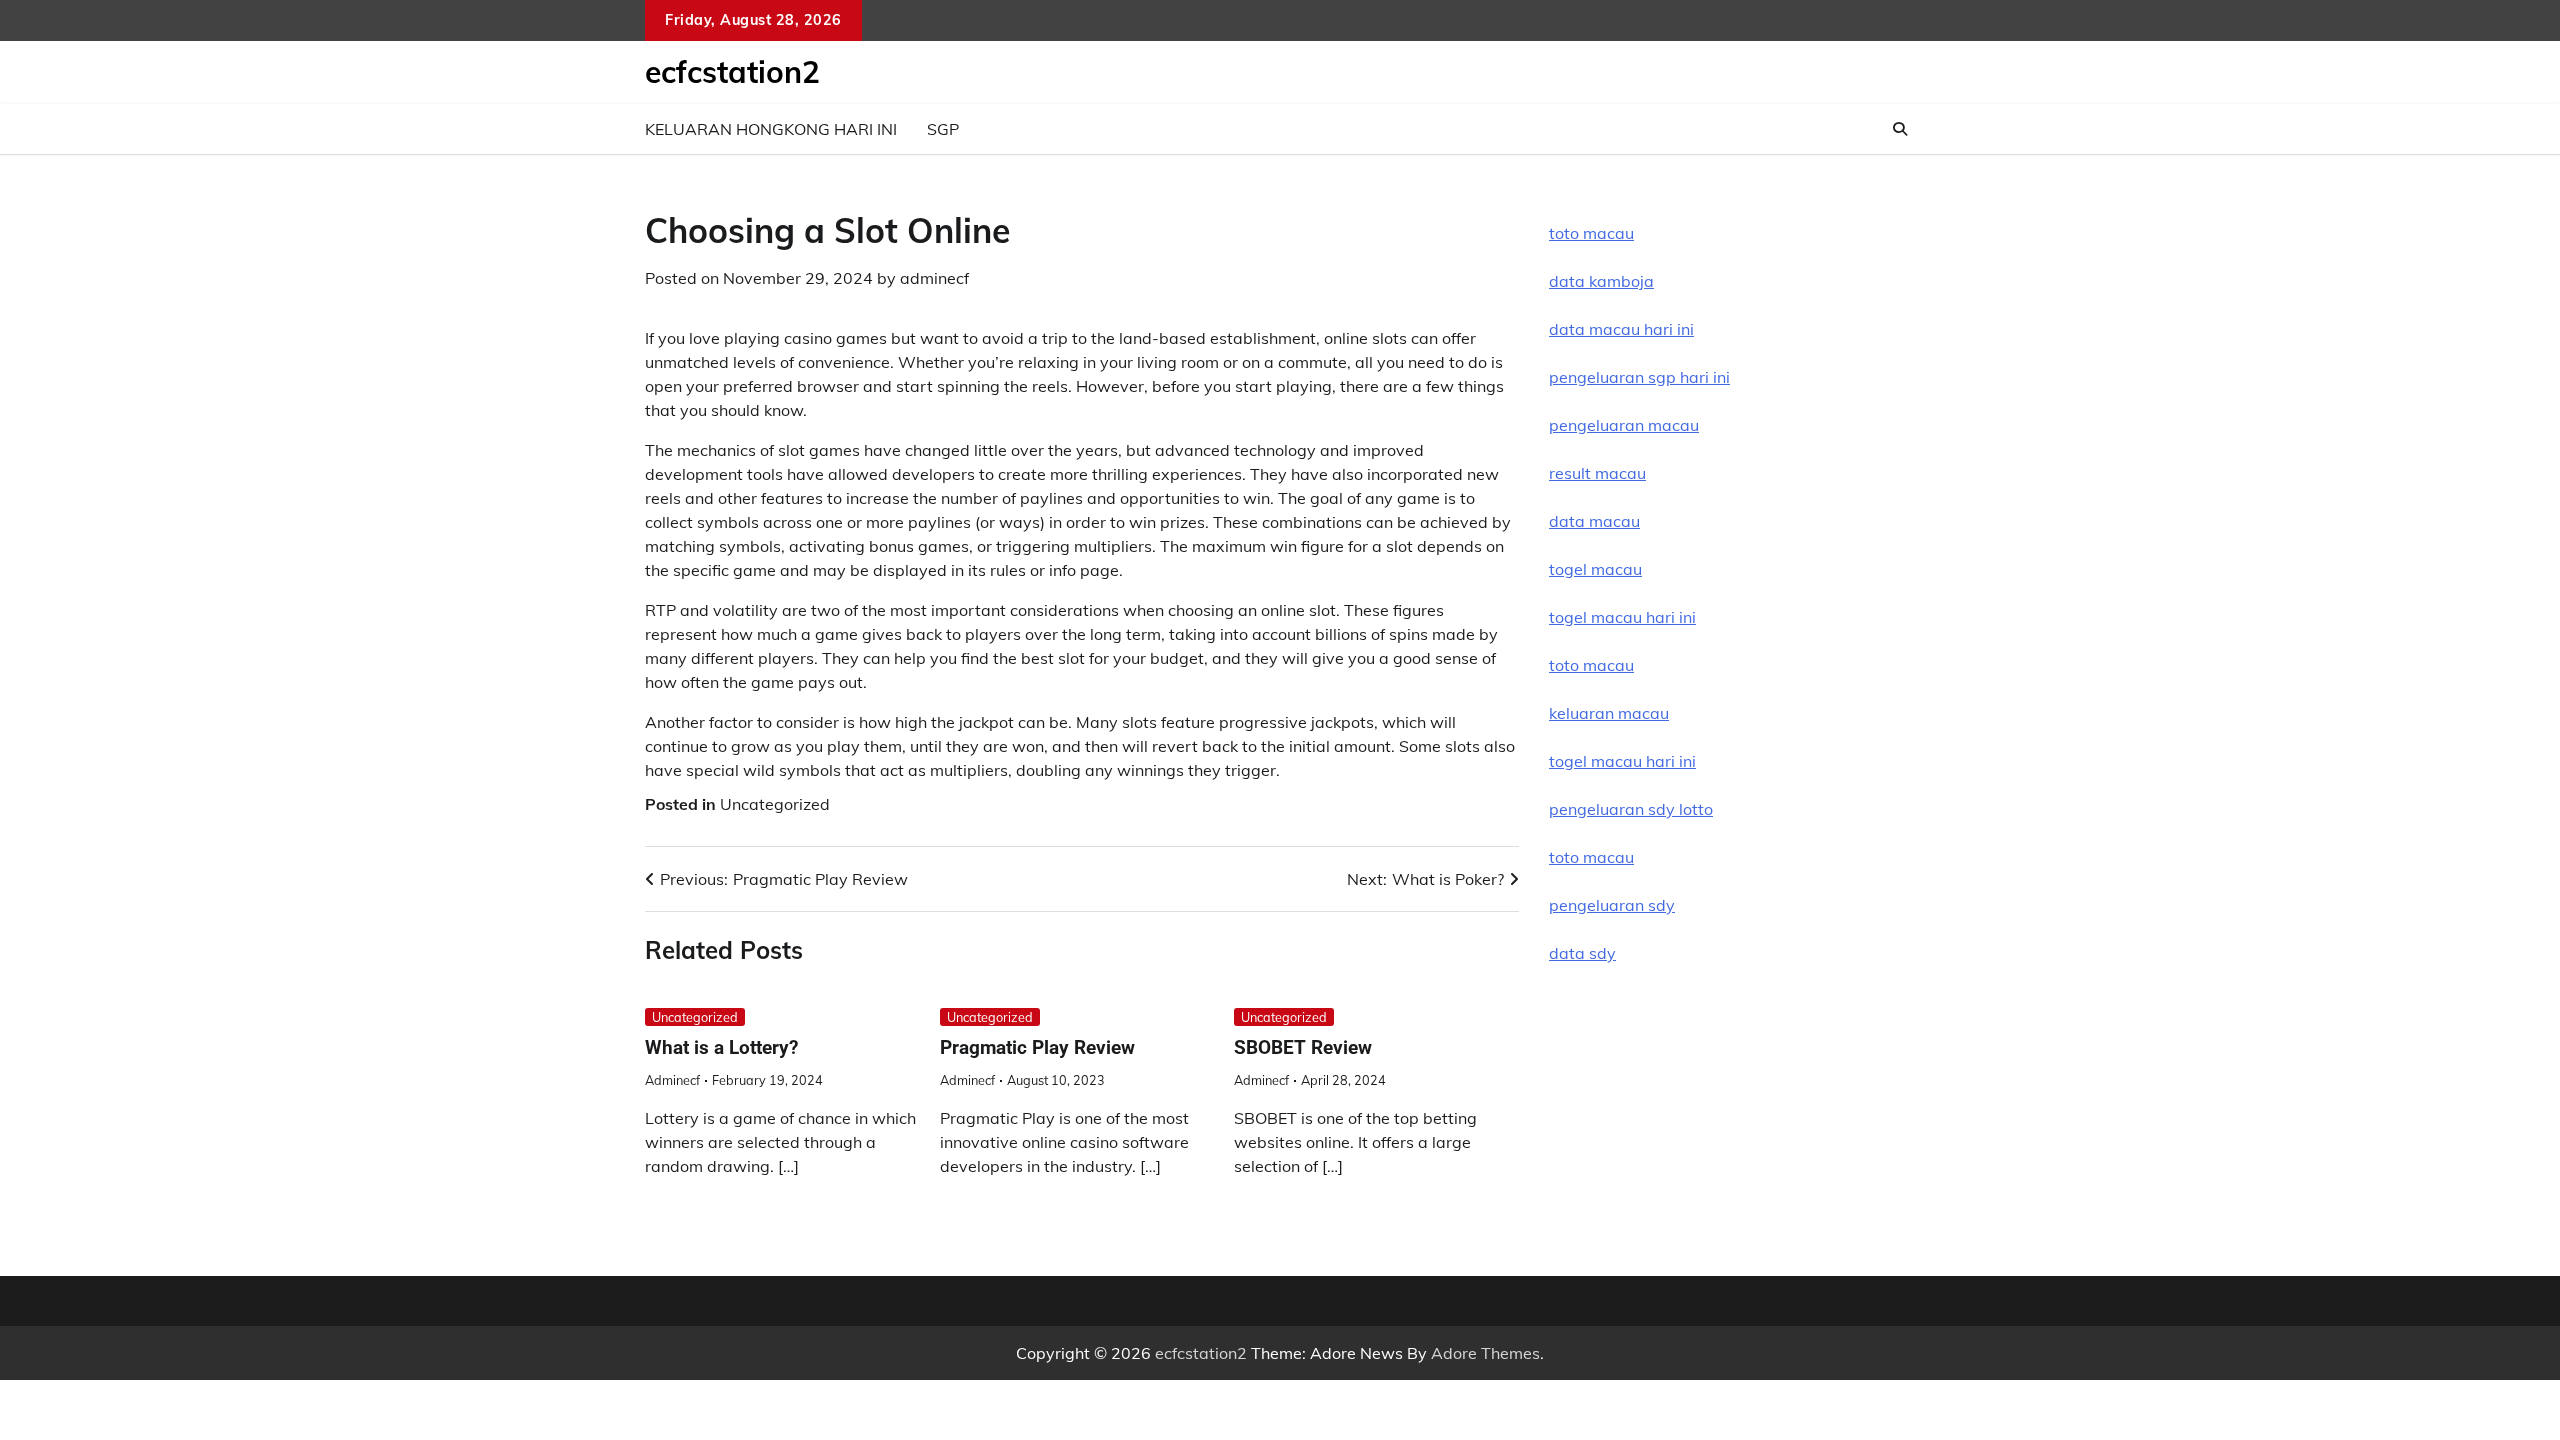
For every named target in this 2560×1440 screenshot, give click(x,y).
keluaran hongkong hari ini (771, 129)
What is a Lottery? (721, 1047)
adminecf (934, 278)
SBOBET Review (1303, 1047)
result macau (1597, 473)
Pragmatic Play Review (1037, 1047)
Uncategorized (775, 804)
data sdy (1582, 953)
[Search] (1900, 129)
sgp (943, 129)
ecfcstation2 (732, 72)
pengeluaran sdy (1612, 905)
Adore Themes (1485, 1353)
